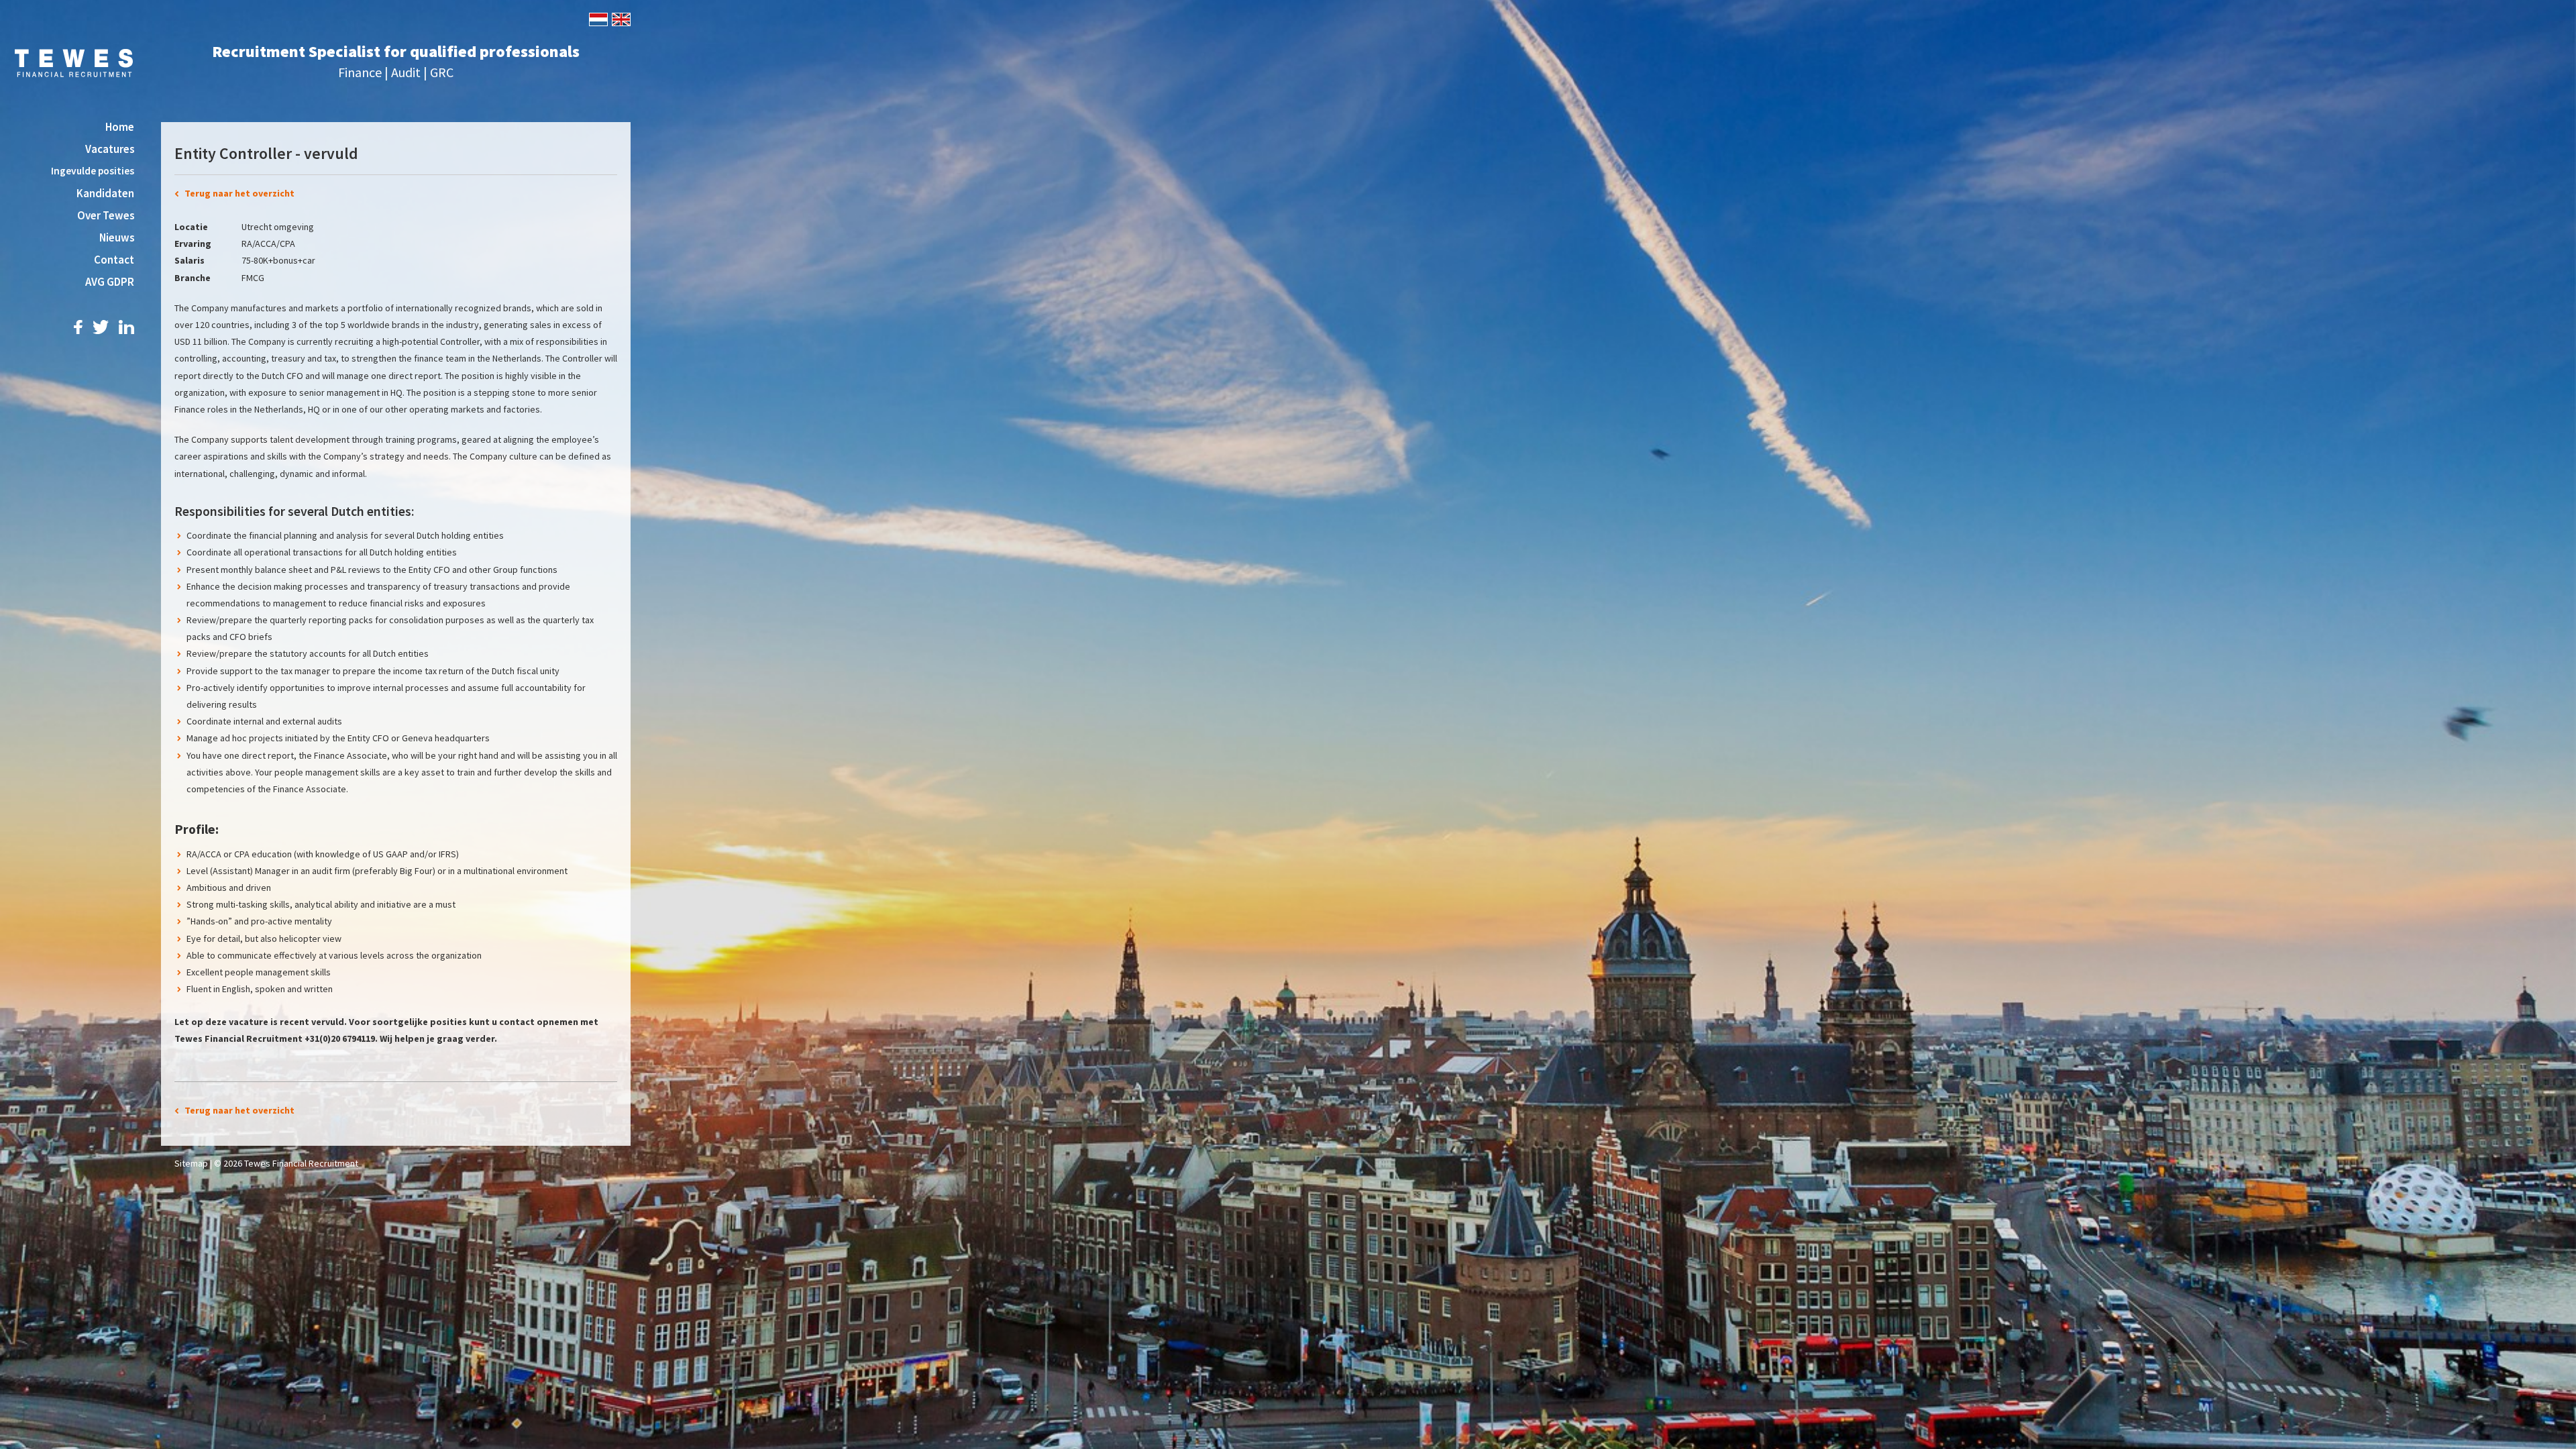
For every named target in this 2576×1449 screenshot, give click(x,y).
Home (120, 127)
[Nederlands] (597, 18)
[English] (620, 18)
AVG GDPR (110, 282)
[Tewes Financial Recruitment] (74, 62)
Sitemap (191, 1163)
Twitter (101, 327)
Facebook (78, 327)
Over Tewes (106, 215)
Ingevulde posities (93, 171)
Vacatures (110, 149)
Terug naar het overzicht (239, 193)
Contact (114, 260)
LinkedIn (126, 327)
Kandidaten (105, 193)
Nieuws (117, 237)
